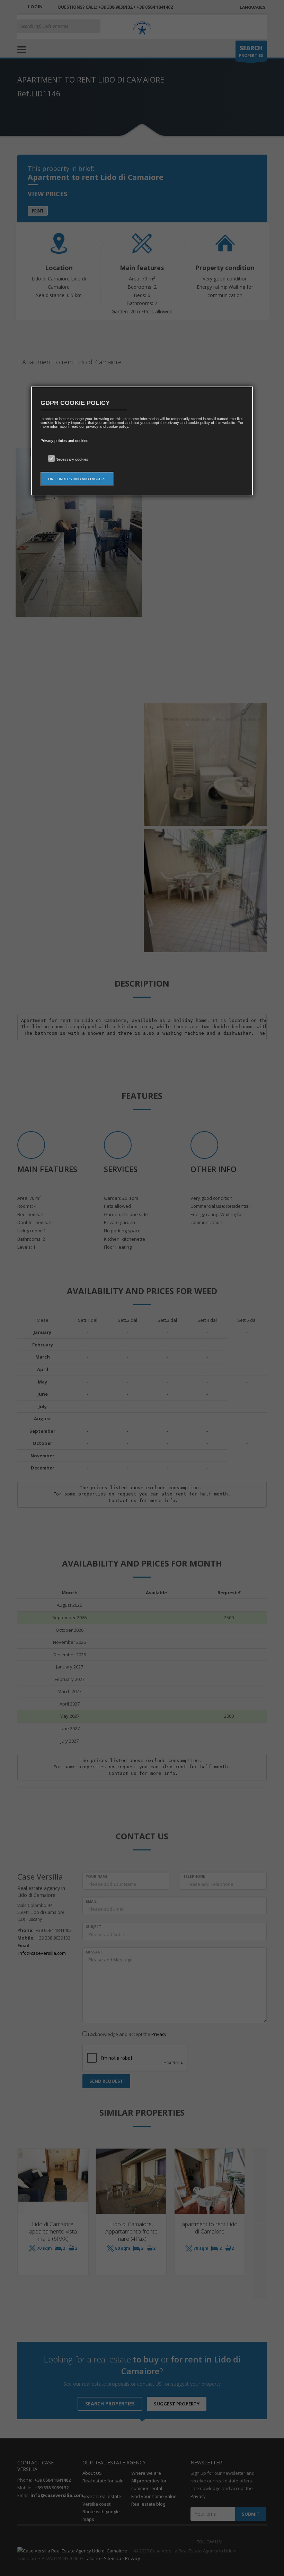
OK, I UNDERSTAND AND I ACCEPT (77, 479)
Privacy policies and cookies (64, 441)
